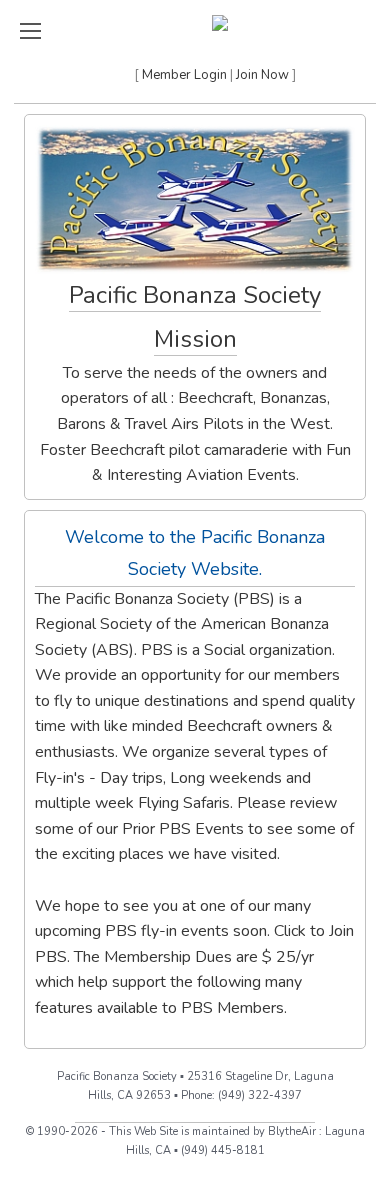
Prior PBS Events (183, 829)
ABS (112, 650)
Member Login (184, 75)
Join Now (262, 75)
